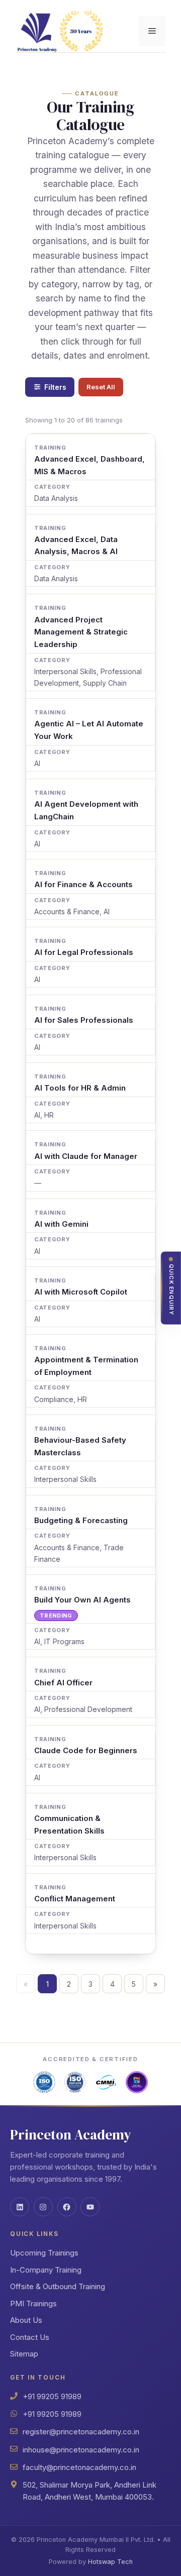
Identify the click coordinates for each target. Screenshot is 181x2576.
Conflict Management (75, 1899)
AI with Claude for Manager (86, 1156)
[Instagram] (43, 2207)
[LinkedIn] (20, 2207)
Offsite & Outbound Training (58, 2286)
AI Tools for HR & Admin (80, 1088)
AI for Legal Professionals (84, 952)
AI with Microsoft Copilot (81, 1292)
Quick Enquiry (171, 1290)
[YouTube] (90, 2207)
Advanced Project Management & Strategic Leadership (81, 632)
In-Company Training (46, 2270)
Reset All (101, 387)
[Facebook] (67, 2207)
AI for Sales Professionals (84, 1020)
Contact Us (30, 2337)
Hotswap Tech (110, 2562)
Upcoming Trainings (44, 2253)
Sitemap (24, 2354)
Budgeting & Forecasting (81, 1520)
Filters (55, 387)
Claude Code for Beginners (86, 1750)
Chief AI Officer (63, 1683)
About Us (26, 2320)
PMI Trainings (33, 2303)
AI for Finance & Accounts (83, 884)
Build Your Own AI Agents (82, 1600)
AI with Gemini (61, 1224)
